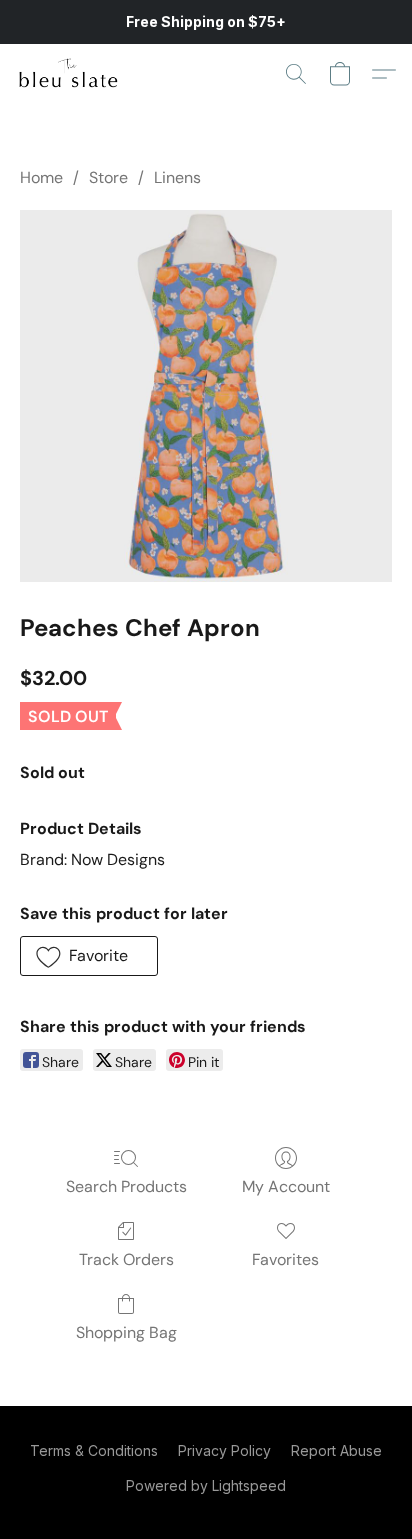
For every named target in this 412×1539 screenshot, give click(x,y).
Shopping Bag (126, 1332)
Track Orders (126, 1259)
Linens (177, 177)
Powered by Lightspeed (206, 1485)
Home (41, 177)
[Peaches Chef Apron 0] (206, 396)
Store (108, 177)
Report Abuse (336, 1450)
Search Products (126, 1186)
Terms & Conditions (94, 1450)
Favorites (285, 1259)
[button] (70, 74)
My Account (286, 1186)
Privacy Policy (224, 1450)
